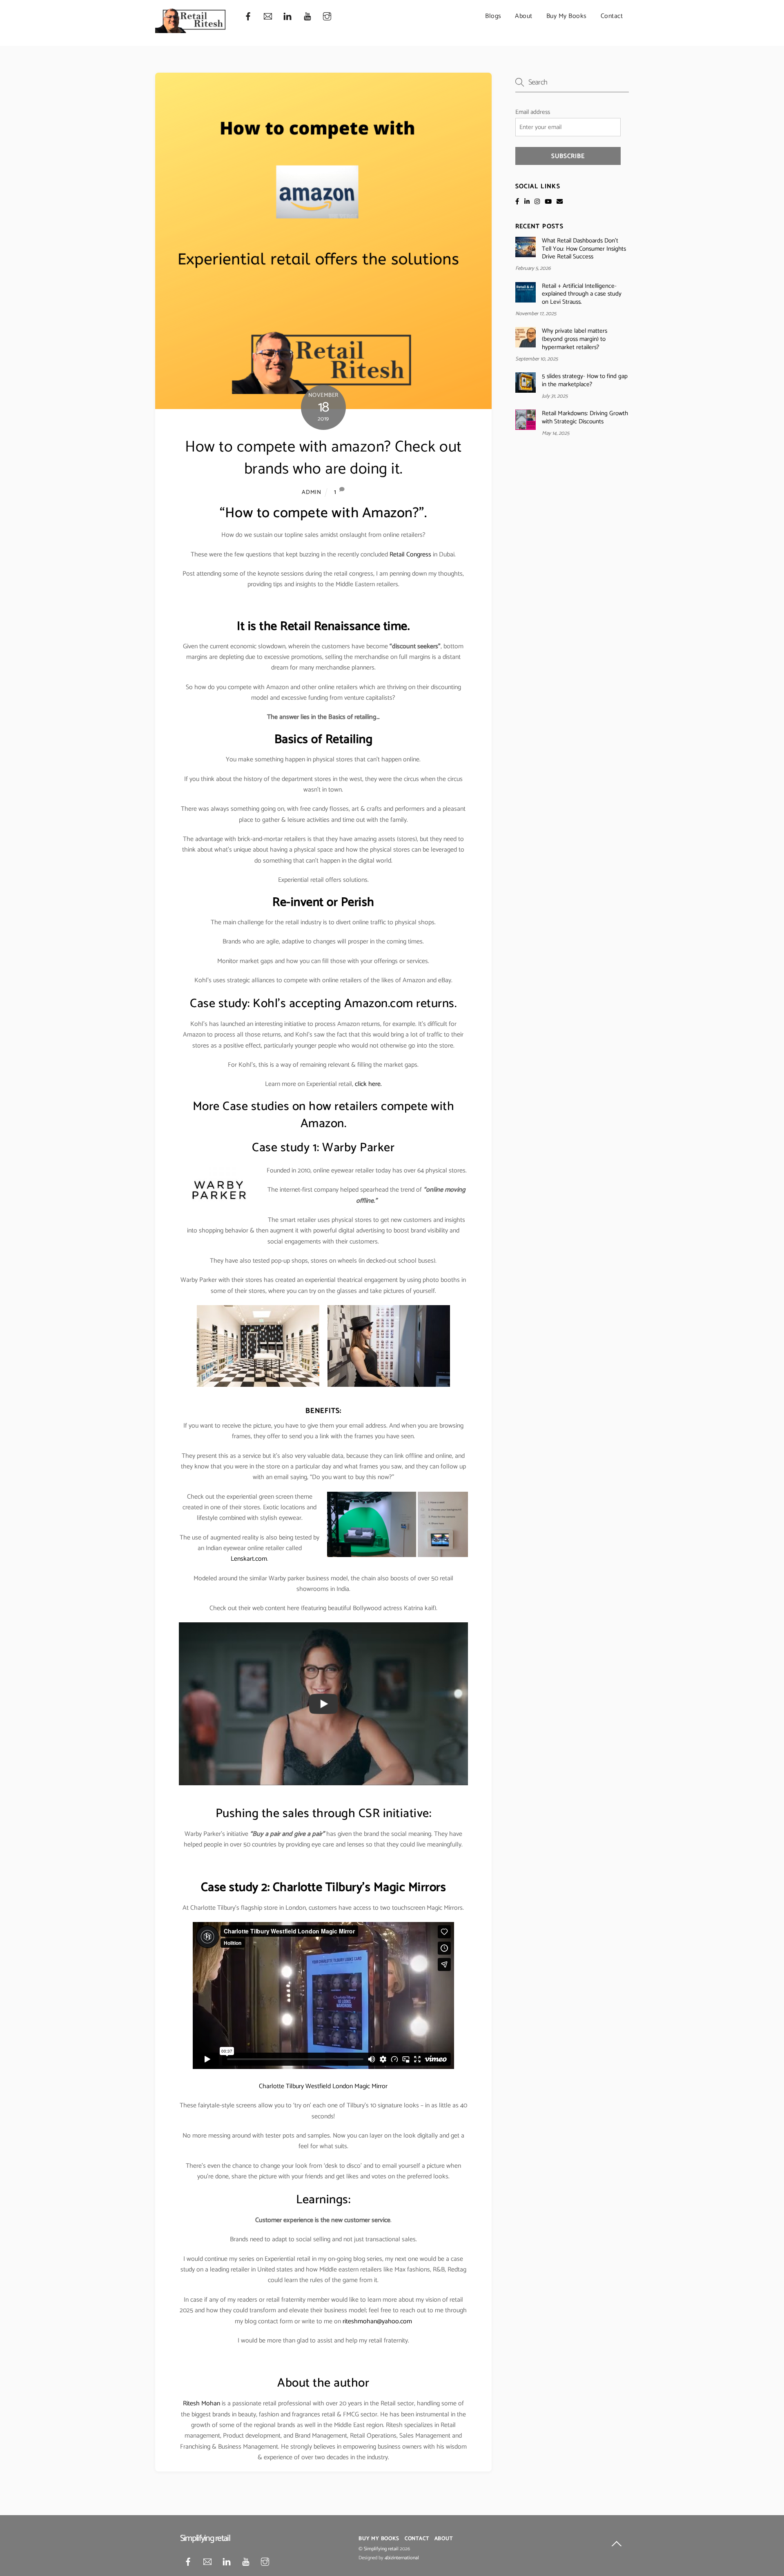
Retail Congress (410, 555)
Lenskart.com (249, 1559)
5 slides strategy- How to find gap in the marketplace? (585, 380)
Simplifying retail (381, 2549)
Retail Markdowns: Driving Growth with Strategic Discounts (585, 418)
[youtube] (307, 17)
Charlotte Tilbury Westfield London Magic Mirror (323, 2086)
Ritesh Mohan (202, 2404)
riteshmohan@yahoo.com (377, 2321)
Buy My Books (567, 16)
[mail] (268, 17)
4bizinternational (402, 2558)
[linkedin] (287, 17)
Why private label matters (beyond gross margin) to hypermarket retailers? (575, 339)
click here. (368, 1084)
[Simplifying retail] (191, 30)
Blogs (493, 16)
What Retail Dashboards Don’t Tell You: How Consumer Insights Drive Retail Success (584, 249)
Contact (612, 16)
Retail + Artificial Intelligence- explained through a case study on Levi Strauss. (582, 294)
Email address (533, 112)
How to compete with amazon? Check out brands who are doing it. (323, 458)
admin (312, 492)
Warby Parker (358, 1148)
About (524, 16)
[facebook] (248, 17)
